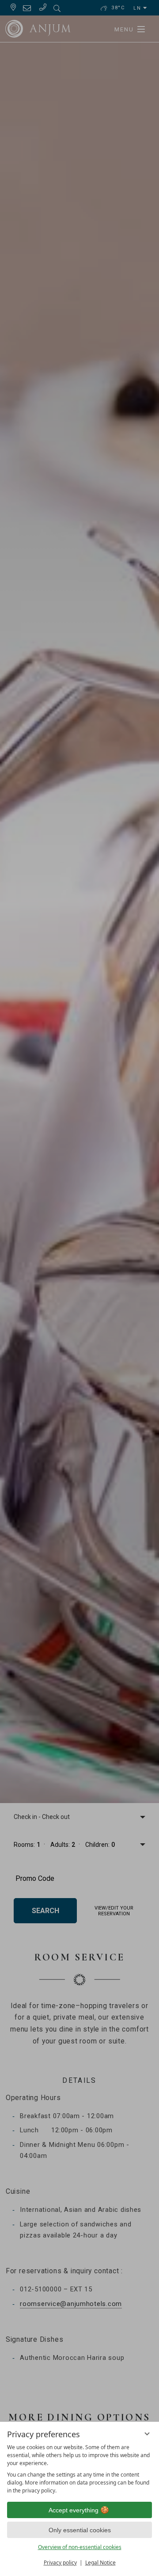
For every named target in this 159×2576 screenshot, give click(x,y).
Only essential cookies (80, 2530)
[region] (79, 2469)
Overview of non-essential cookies (80, 2547)
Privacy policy (60, 2563)
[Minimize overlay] (147, 2434)
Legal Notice (100, 2563)
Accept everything (74, 2510)
